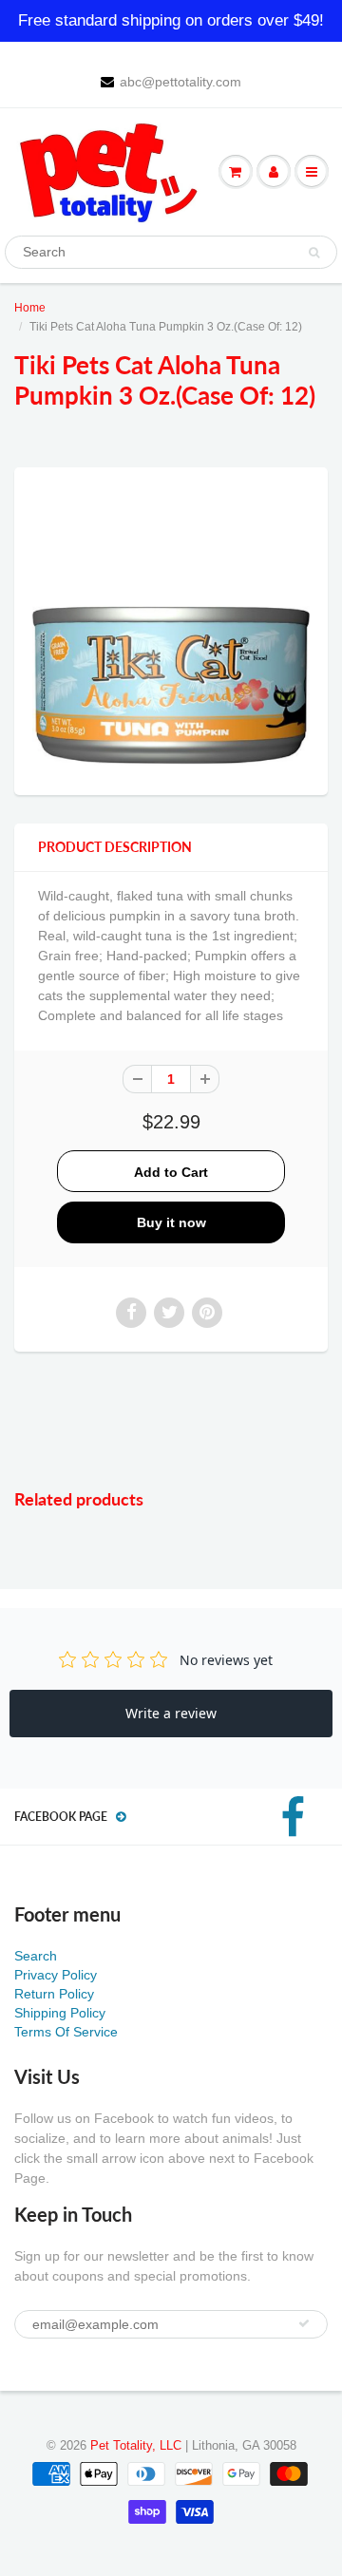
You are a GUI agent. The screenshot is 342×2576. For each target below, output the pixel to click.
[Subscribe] (304, 2323)
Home (30, 308)
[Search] (314, 253)
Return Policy (54, 1994)
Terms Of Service (66, 2032)
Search (36, 1956)
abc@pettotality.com (180, 82)
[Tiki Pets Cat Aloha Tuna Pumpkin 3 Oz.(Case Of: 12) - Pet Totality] (171, 629)
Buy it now (171, 1222)
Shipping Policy (60, 2013)
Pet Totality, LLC (136, 2445)
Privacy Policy (56, 1975)
